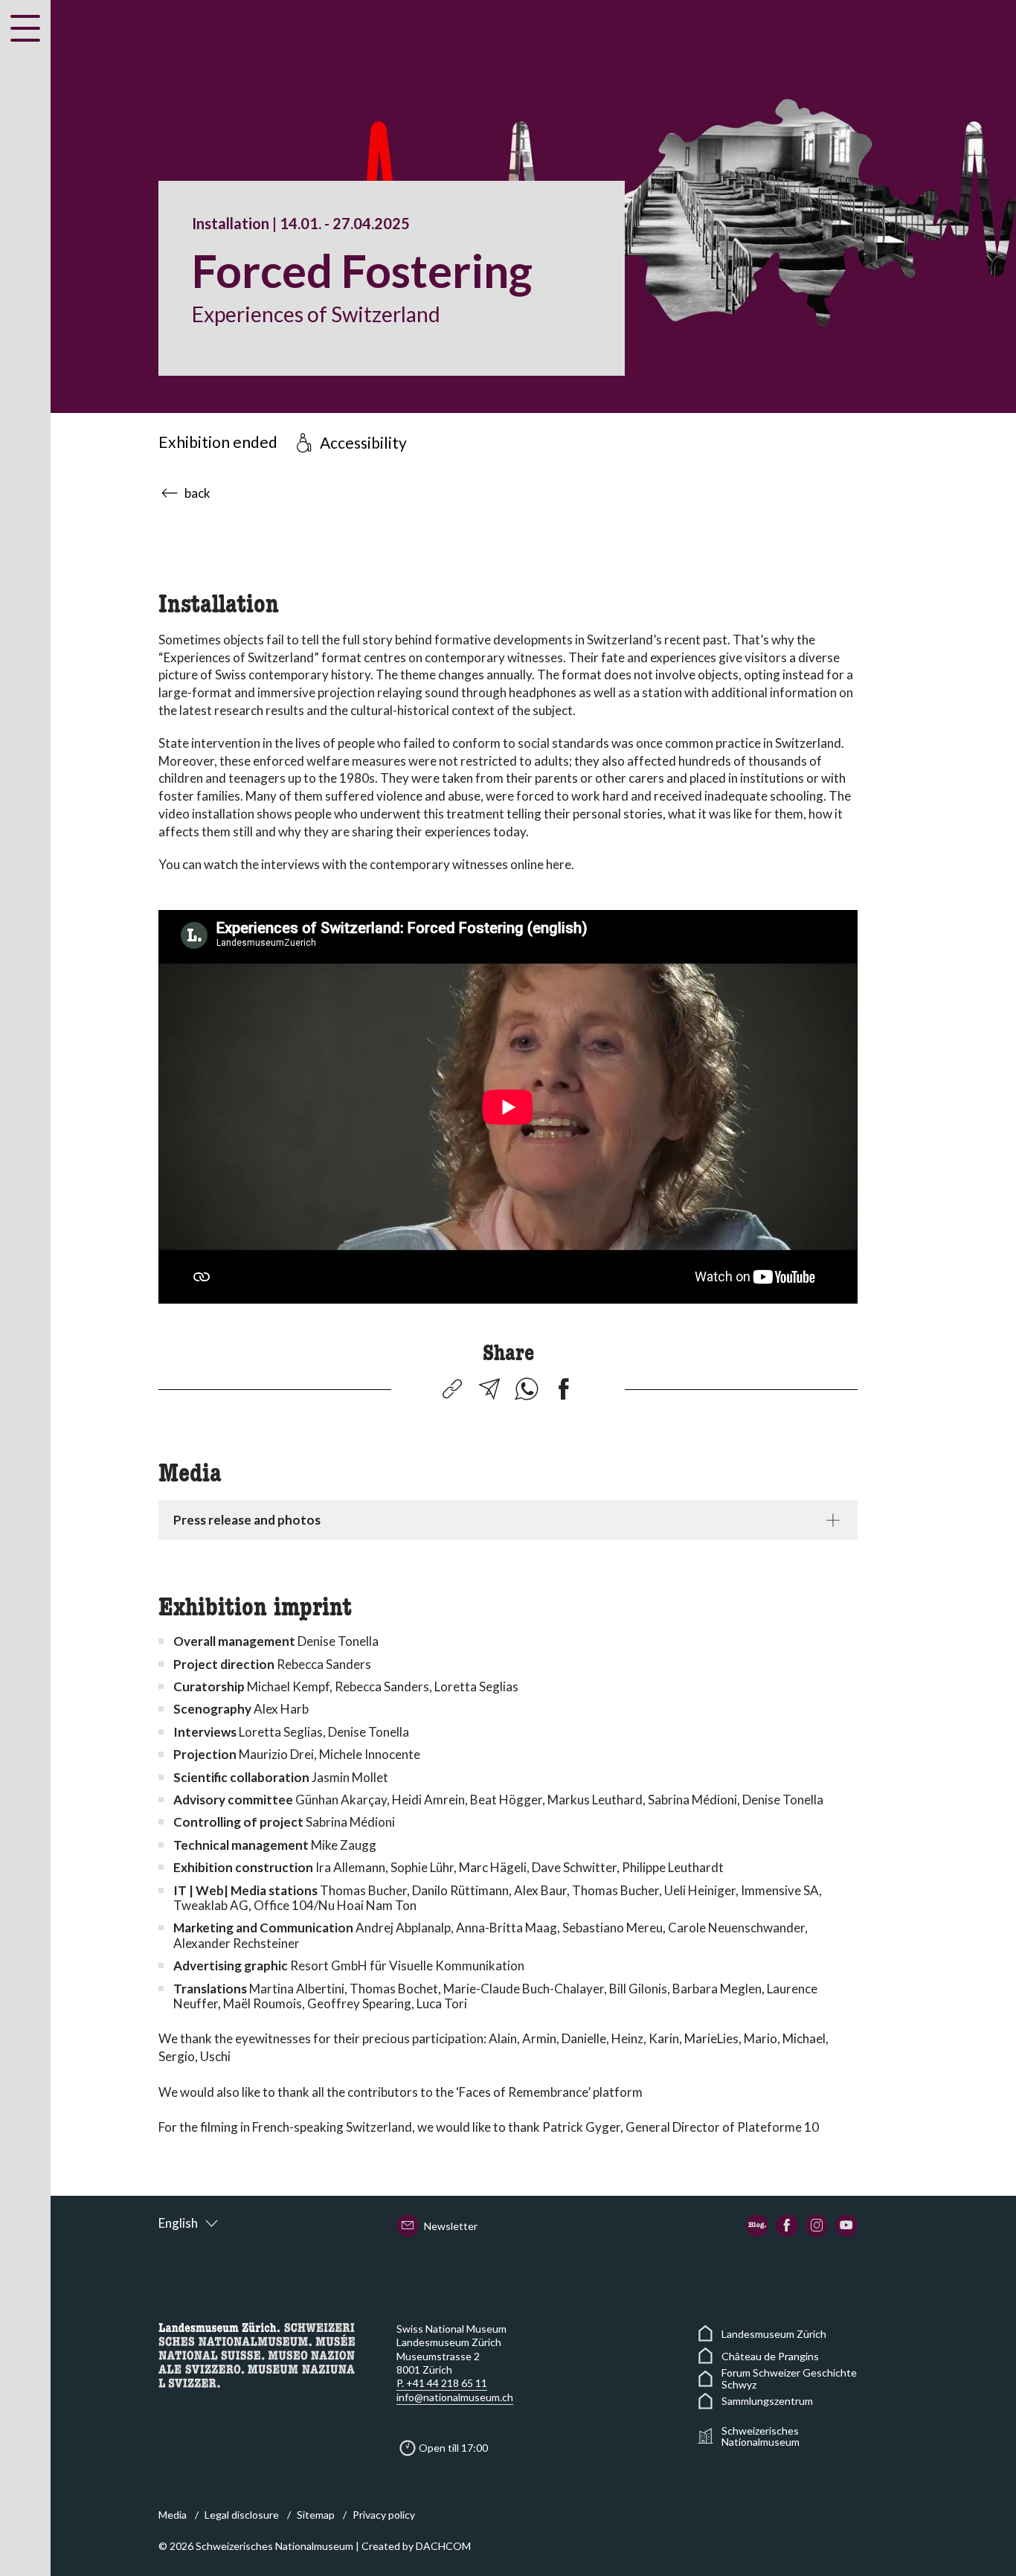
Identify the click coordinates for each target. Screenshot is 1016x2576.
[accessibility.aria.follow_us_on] (757, 2226)
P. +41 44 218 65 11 (442, 2383)
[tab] (508, 1520)
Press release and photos (247, 1520)
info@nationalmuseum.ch (455, 2397)
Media (173, 2515)
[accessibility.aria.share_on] (489, 1389)
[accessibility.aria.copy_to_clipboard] (452, 1389)
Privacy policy (384, 2515)
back (197, 493)
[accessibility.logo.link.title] (257, 2354)
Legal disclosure (242, 2515)
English (178, 2223)
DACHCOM (443, 2546)
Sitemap (316, 2515)
